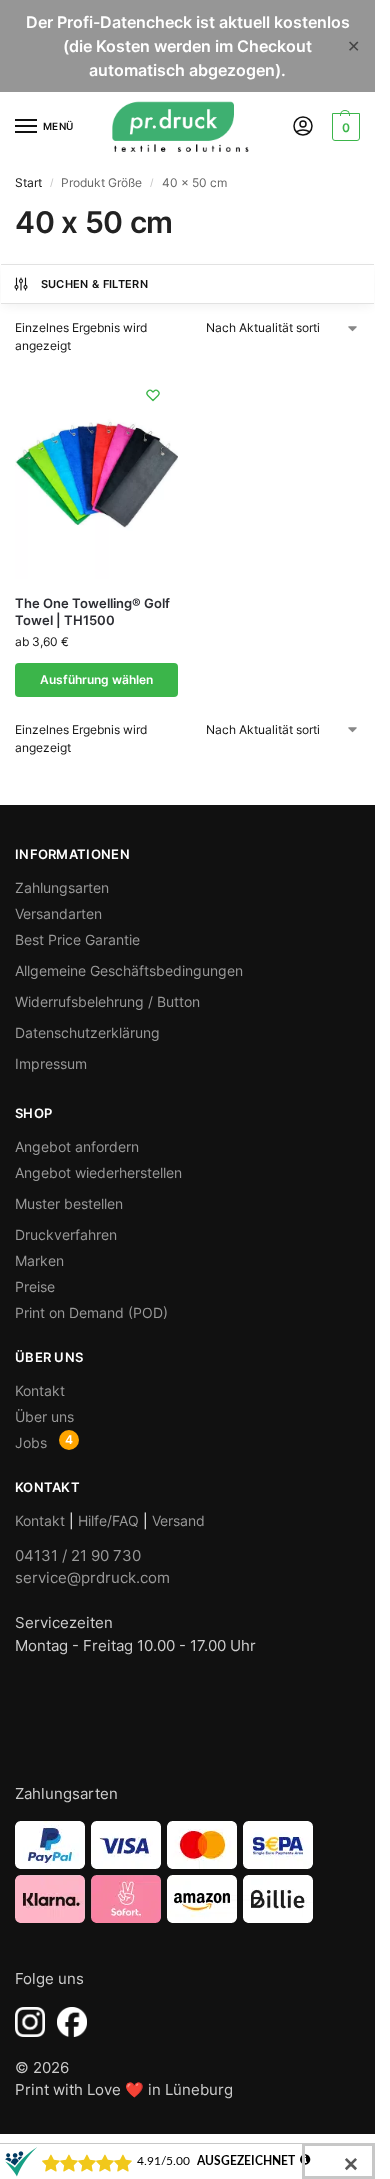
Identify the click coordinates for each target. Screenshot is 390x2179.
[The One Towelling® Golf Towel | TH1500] (96, 474)
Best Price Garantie (77, 939)
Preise (35, 1286)
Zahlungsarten (62, 887)
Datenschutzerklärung (87, 1032)
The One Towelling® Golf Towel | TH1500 (92, 611)
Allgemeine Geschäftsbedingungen (129, 970)
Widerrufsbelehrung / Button (107, 1001)
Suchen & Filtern (94, 284)
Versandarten (58, 913)
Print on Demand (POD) (91, 1312)
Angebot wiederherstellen (98, 1172)
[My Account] (303, 127)
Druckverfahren (66, 1234)
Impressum (51, 1063)
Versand (178, 1520)
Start (28, 182)
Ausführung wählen (96, 679)
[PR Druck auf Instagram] (30, 2022)
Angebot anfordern (77, 1146)
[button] (343, 127)
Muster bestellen (69, 1203)
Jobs (31, 1442)
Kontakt (40, 1390)
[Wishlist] (153, 395)
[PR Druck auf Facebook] (72, 2022)
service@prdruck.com (92, 1577)
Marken (39, 1260)
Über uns (44, 1416)
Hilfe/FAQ (108, 1520)
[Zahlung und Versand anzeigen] (187, 1872)
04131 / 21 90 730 (78, 1555)
